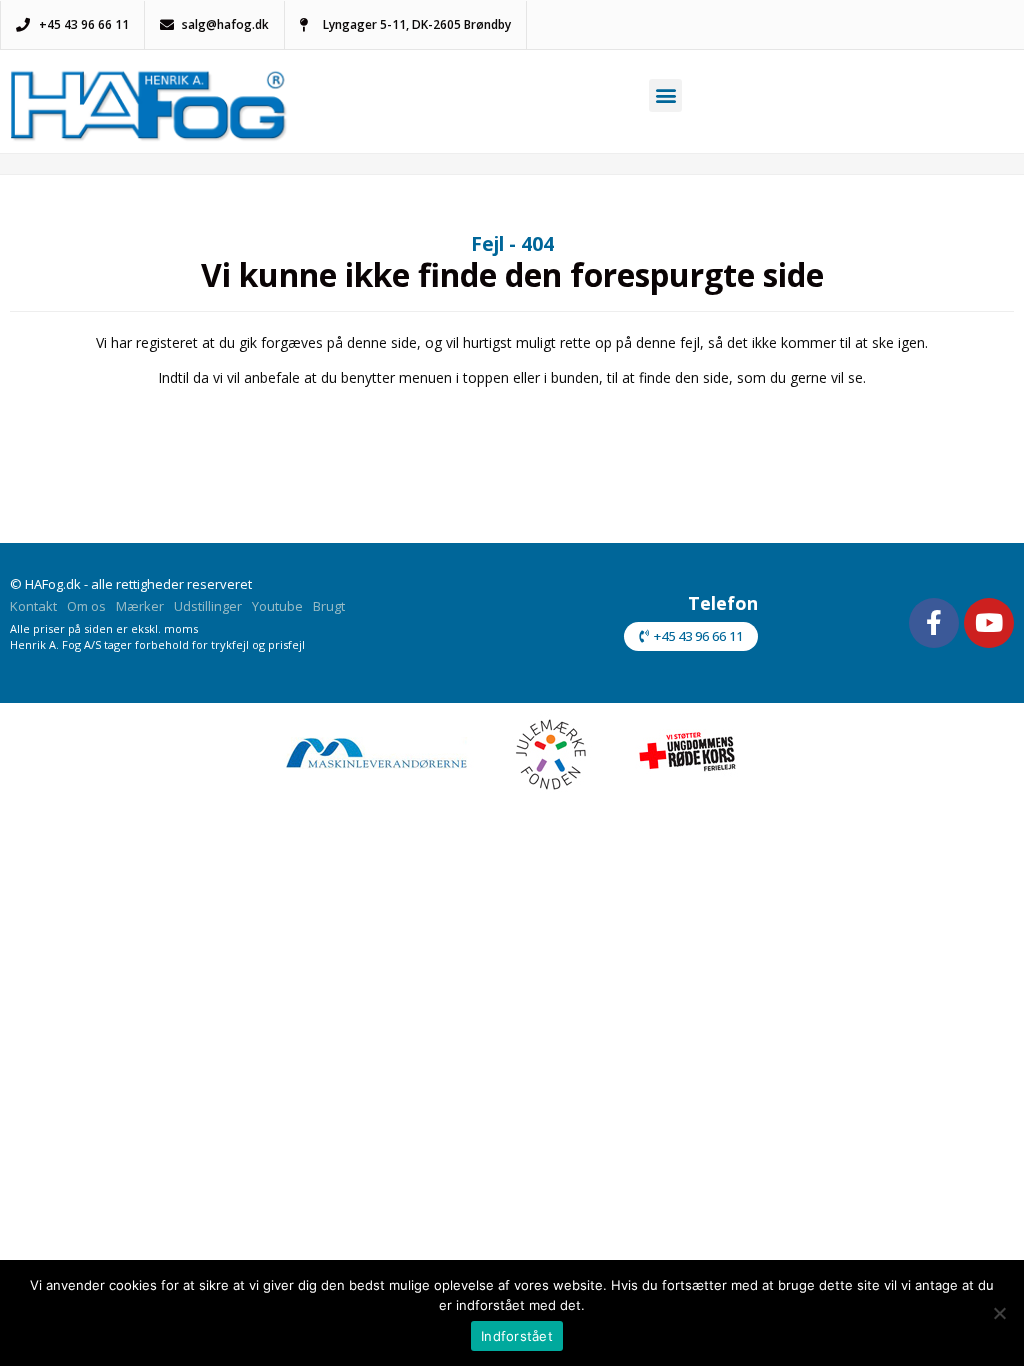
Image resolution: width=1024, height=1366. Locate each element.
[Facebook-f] (934, 623)
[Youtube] (989, 623)
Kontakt (33, 606)
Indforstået (517, 1336)
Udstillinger (208, 606)
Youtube (277, 606)
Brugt (329, 606)
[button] (665, 95)
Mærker (140, 606)
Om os (86, 606)
